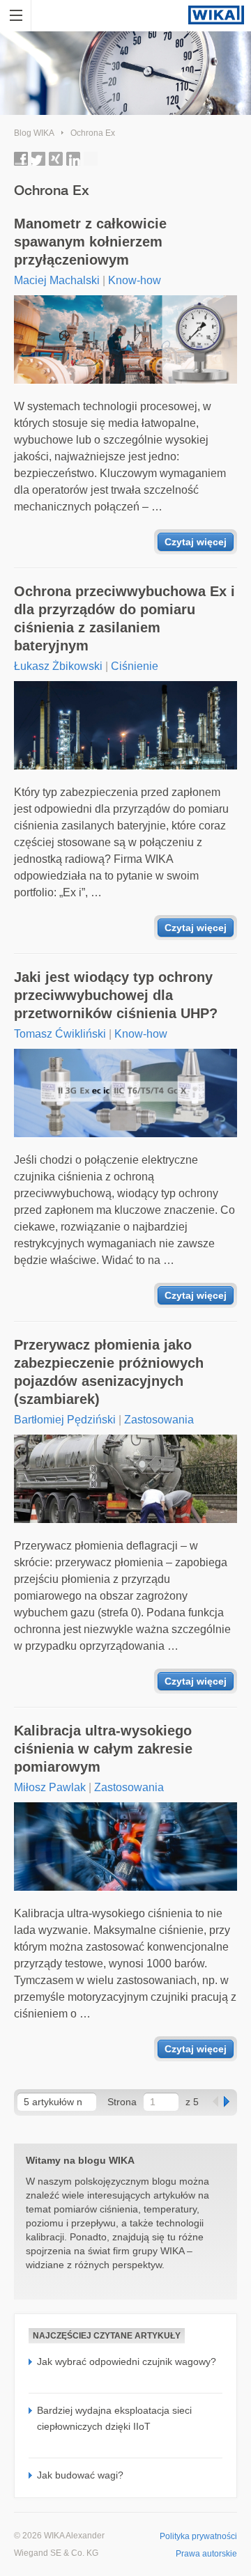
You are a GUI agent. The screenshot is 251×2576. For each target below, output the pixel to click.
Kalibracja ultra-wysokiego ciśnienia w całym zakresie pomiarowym (103, 1749)
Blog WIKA (34, 133)
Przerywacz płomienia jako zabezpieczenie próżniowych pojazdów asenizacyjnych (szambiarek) (109, 1372)
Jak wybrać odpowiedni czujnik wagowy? (127, 2362)
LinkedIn (73, 159)
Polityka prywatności (198, 2536)
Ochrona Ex (93, 133)
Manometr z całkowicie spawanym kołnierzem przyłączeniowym (90, 242)
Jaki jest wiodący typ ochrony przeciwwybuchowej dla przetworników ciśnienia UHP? (116, 995)
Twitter (38, 159)
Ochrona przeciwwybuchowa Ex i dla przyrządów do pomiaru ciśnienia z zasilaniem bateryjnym (124, 618)
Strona (122, 2102)
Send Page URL (91, 159)
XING (56, 159)
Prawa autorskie (206, 2554)
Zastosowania (159, 1420)
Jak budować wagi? (80, 2475)
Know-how (135, 280)
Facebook (21, 159)
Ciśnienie (135, 666)
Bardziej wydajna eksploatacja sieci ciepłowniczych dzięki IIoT (114, 2418)
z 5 (192, 2102)
